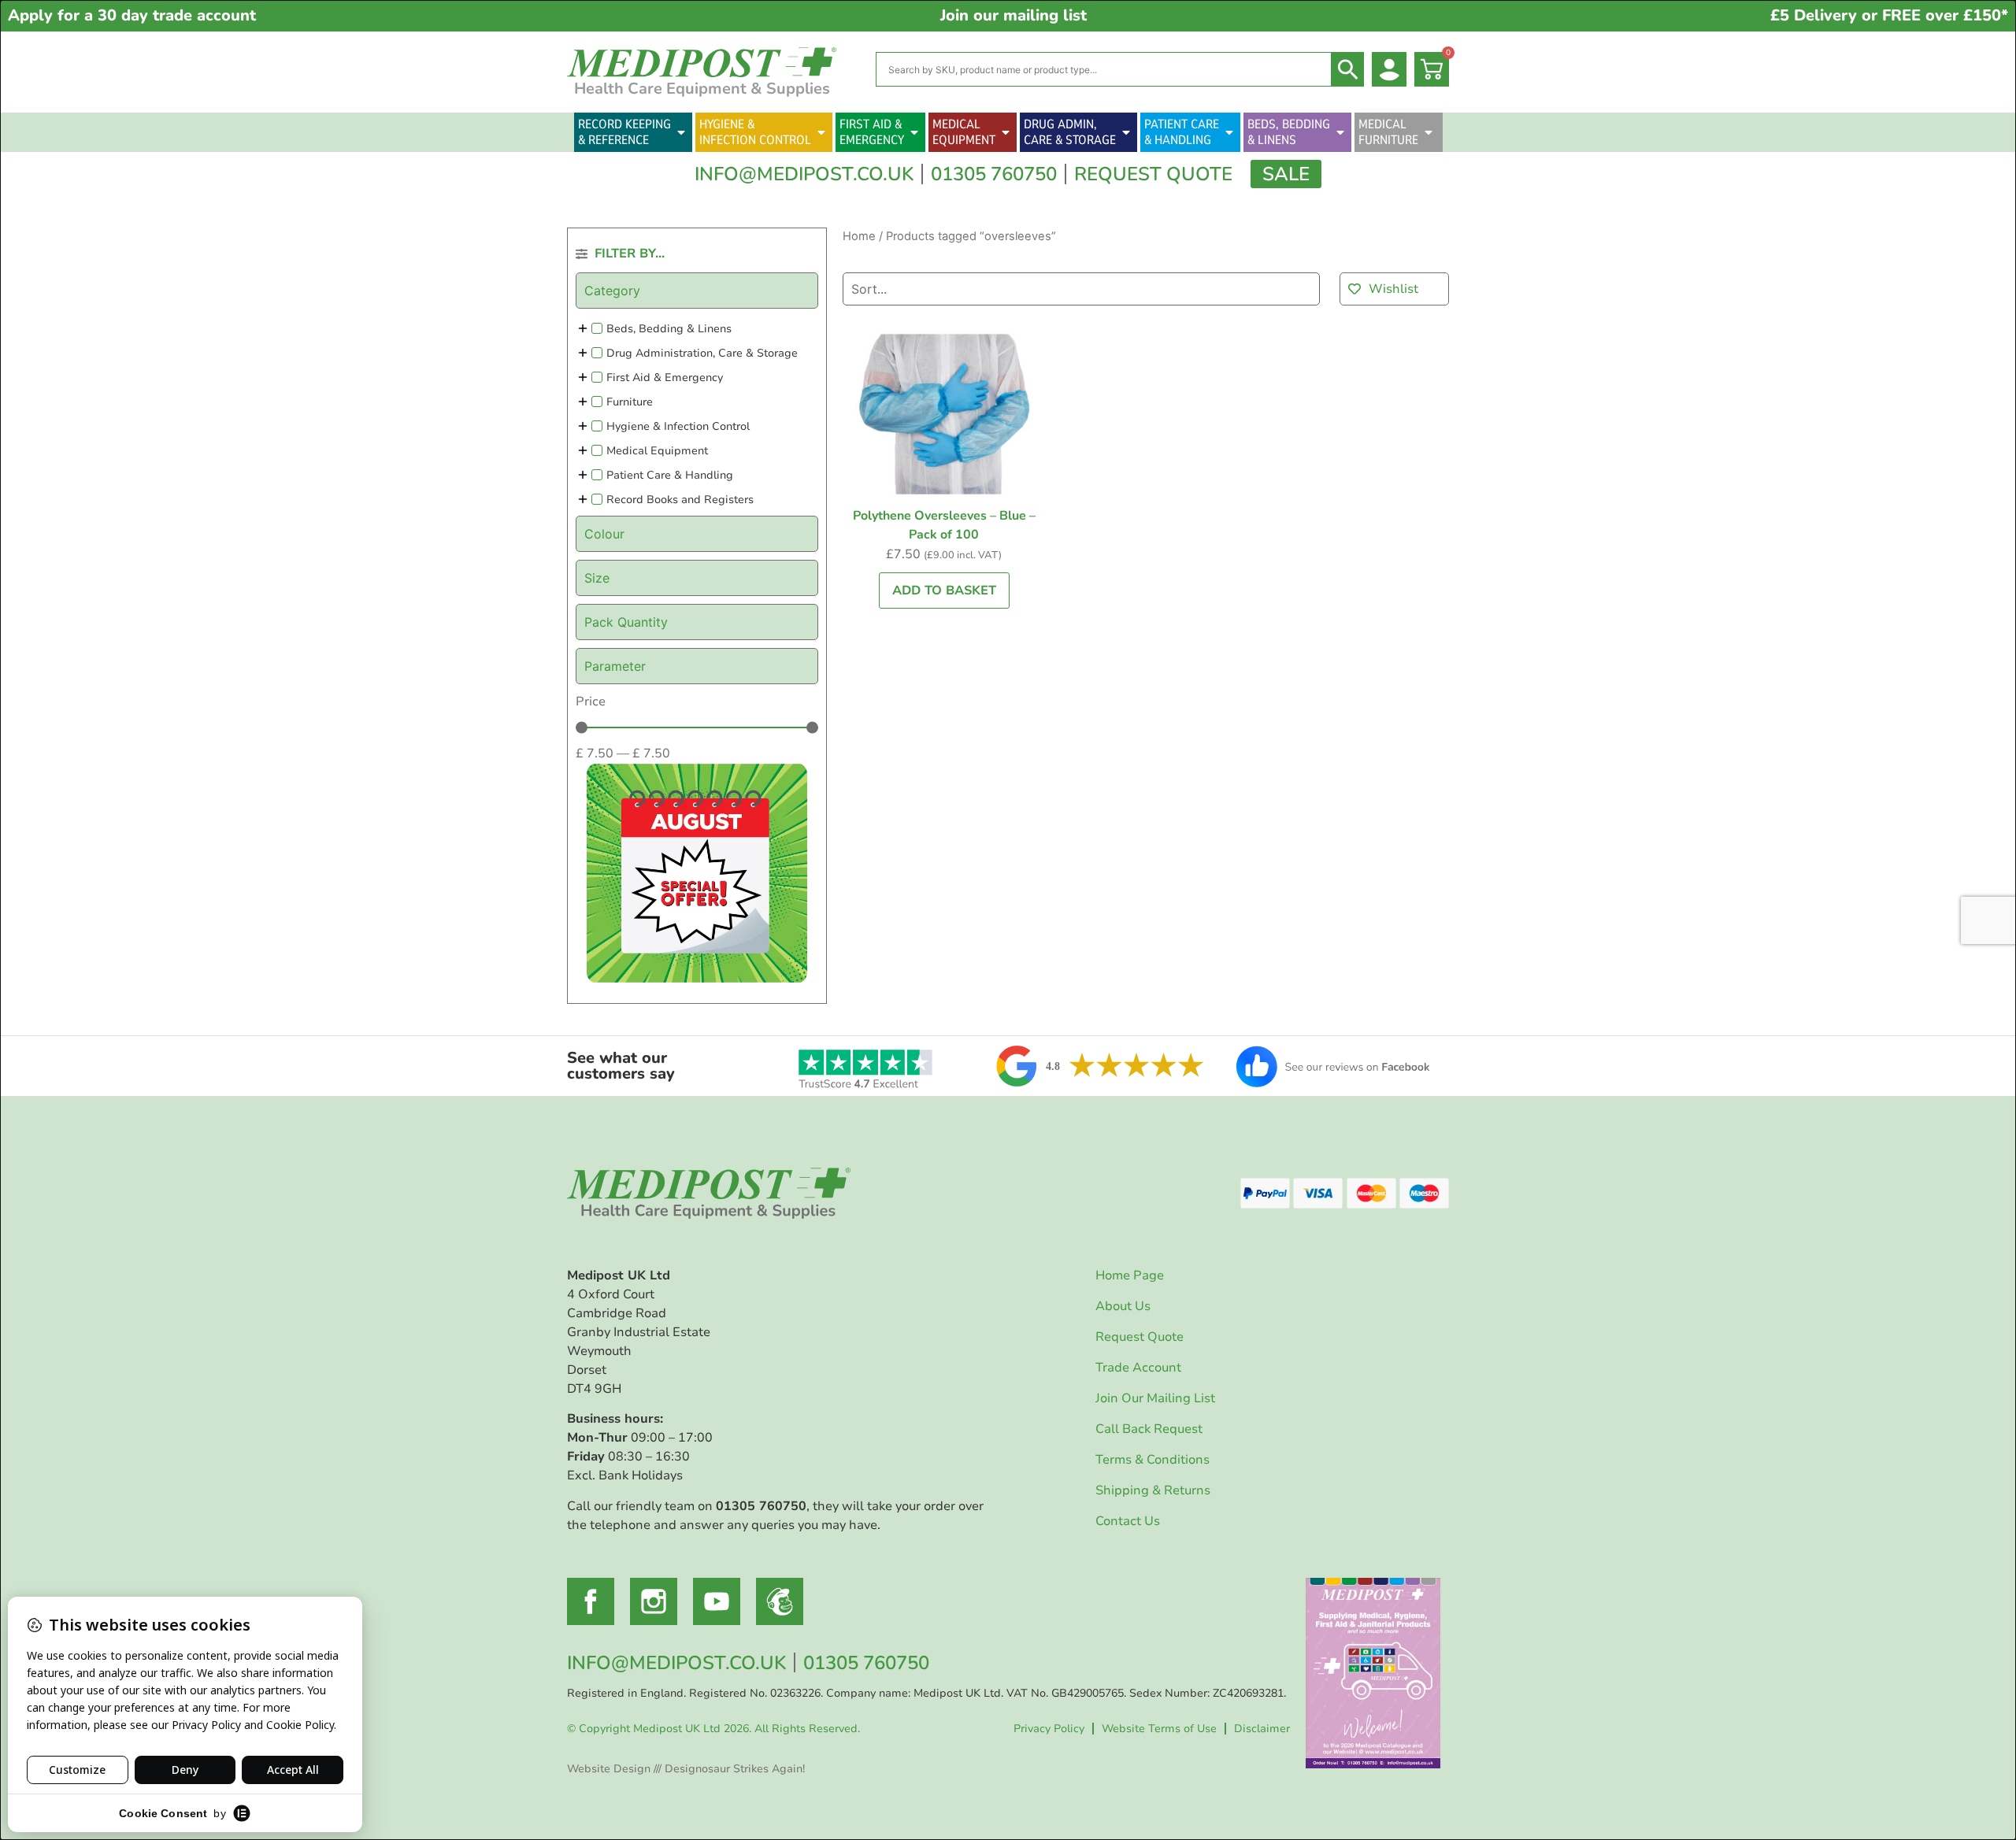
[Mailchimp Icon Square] (780, 1601)
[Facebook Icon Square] (591, 1601)
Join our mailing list (1014, 15)
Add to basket (944, 591)
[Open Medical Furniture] (1429, 132)
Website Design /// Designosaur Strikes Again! (686, 1769)
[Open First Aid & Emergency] (914, 132)
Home (859, 236)
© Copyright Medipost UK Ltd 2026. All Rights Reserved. (713, 1729)
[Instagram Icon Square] (654, 1601)
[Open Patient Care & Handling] (1229, 132)
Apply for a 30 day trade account (132, 15)
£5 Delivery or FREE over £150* (1889, 15)
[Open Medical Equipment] (1006, 132)
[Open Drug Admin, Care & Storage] (1126, 132)
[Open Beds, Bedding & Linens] (1340, 132)
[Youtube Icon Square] (717, 1601)
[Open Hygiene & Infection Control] (821, 132)
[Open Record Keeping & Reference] (681, 132)
